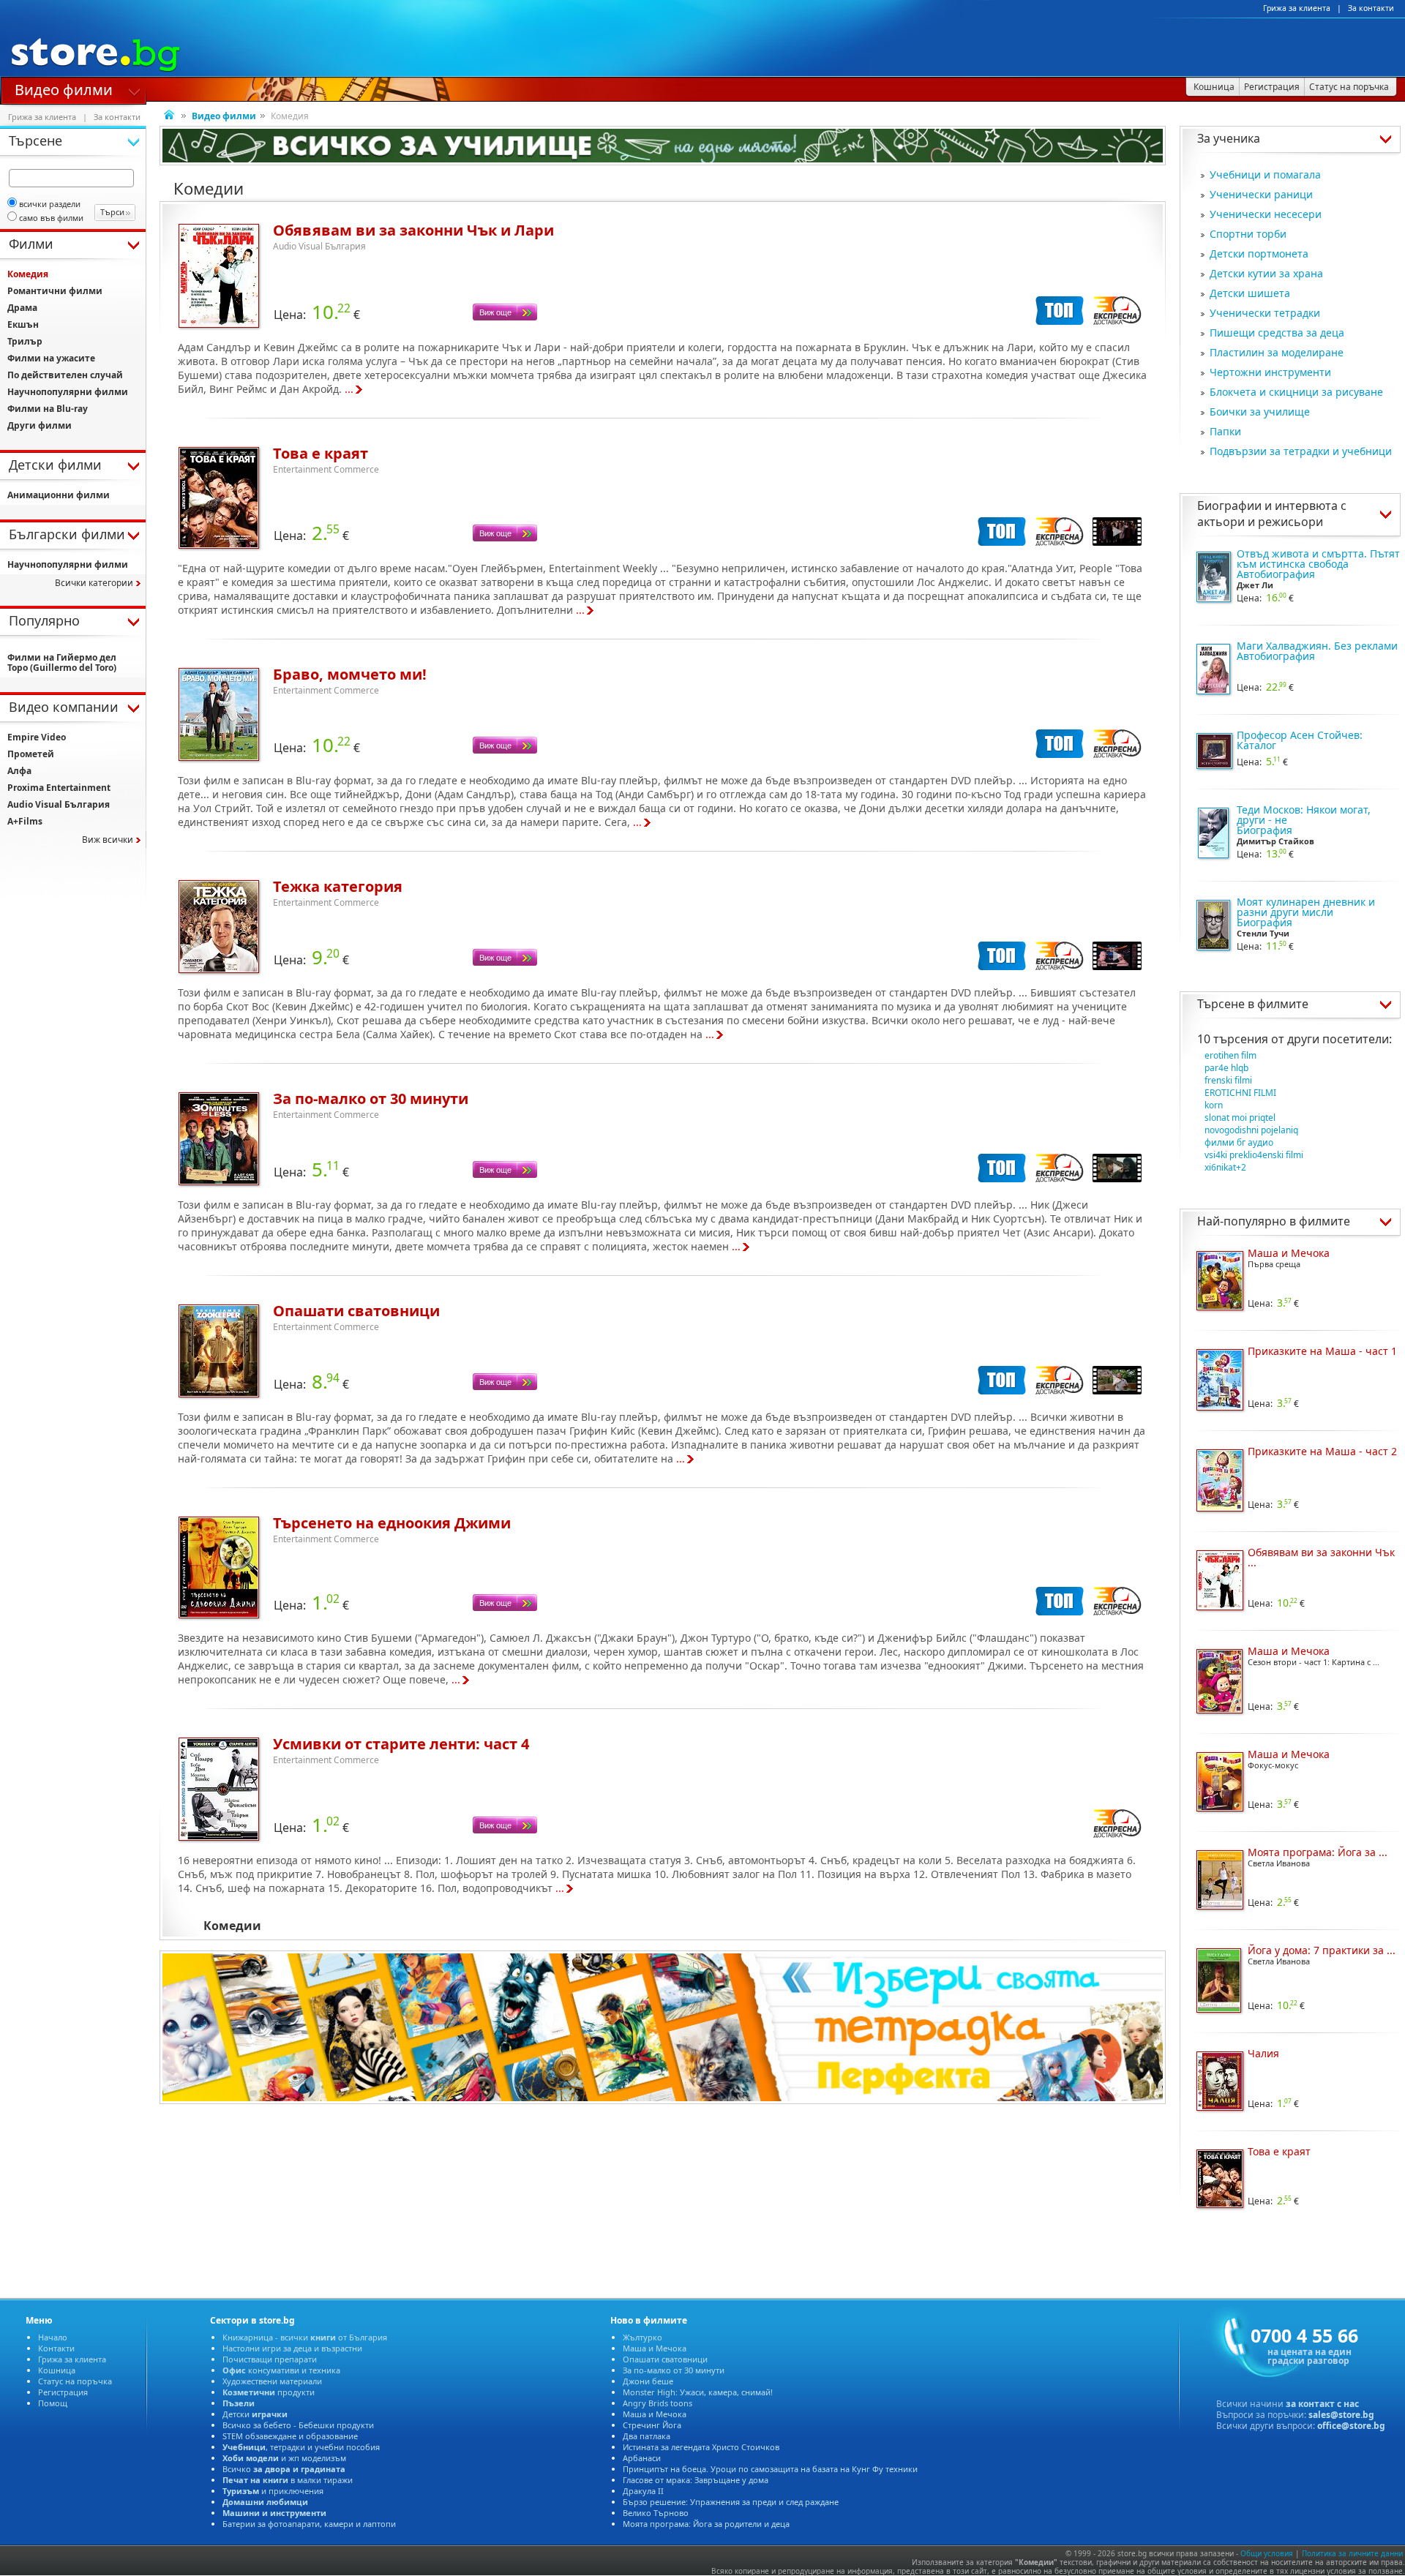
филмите (1283, 1004)
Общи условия (1267, 2553)
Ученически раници (1261, 194)
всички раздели (50, 204)
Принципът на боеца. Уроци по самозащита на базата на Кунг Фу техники (770, 2469)
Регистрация (63, 2392)
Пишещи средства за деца (1277, 333)
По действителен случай (65, 375)
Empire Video (37, 737)
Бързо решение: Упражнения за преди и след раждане (731, 2502)
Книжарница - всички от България (305, 2337)
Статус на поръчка (75, 2381)
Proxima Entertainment (59, 788)
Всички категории (94, 583)
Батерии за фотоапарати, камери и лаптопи (309, 2524)
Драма (22, 308)
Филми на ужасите (51, 358)
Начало (53, 2337)
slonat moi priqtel (1240, 1118)
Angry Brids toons (657, 2403)
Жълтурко (642, 2337)
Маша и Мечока (655, 2348)
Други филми (40, 425)
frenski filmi (1228, 1080)
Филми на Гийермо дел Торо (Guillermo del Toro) (62, 662)
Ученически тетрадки (1265, 313)
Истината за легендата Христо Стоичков (701, 2447)
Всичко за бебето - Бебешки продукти (298, 2425)
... (349, 389)
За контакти (1371, 8)
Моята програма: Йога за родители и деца (706, 2524)
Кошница (57, 2370)
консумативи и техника (281, 2370)
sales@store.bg (1341, 2415)
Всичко (284, 2469)
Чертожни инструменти (1270, 372)
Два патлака (647, 2436)
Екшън (23, 324)
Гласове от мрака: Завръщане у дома (696, 2480)
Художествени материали (272, 2381)
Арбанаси (642, 2458)
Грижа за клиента (1297, 8)
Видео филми (64, 89)
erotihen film (1230, 1055)
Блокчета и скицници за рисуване (1296, 392)
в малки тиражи (288, 2480)
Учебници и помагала (1265, 174)
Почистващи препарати (270, 2359)
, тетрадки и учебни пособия (301, 2447)
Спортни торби (1248, 234)
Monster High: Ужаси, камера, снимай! (698, 2392)
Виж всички (108, 840)
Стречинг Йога (652, 2425)
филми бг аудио (1239, 1142)
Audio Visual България (59, 804)
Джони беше (648, 2381)
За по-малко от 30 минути (674, 2370)
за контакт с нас (1322, 2404)
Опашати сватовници (665, 2359)
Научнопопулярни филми (68, 392)
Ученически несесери (1266, 214)
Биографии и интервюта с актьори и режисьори (1272, 514)
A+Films (25, 821)
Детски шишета (1250, 293)
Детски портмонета (1259, 254)
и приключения (273, 2491)
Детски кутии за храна (1266, 273)
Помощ (53, 2403)
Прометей (31, 754)
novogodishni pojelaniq (1251, 1130)
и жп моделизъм (284, 2458)
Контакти (56, 2348)
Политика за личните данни (1352, 2553)
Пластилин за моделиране (1277, 352)
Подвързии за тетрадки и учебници (1301, 451)
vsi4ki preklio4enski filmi (1254, 1155)
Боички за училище (1260, 412)
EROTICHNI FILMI (1240, 1093)
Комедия (28, 274)
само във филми (51, 218)
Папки (1225, 431)
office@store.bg (1351, 2426)
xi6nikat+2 (1225, 1167)
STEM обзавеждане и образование (290, 2436)
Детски (255, 2414)
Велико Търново (656, 2513)
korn (1214, 1105)
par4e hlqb (1226, 1068)
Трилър (25, 341)
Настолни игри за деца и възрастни (292, 2348)
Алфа (19, 771)
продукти (269, 2392)
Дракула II (643, 2491)
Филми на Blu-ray (48, 409)
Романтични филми (55, 291)
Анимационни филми (59, 495)
